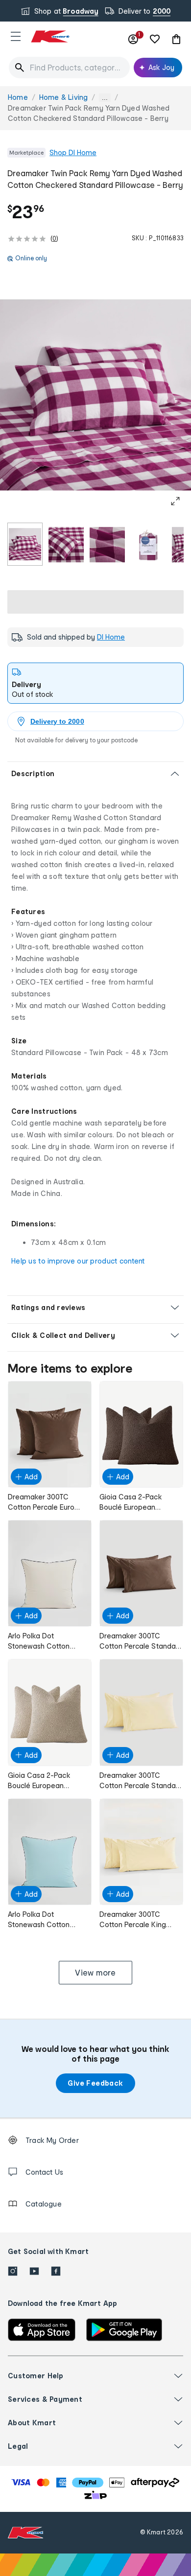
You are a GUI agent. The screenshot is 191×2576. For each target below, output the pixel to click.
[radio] (25, 544)
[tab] (95, 683)
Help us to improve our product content (78, 1261)
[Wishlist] (155, 39)
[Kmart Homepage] (50, 36)
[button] (16, 36)
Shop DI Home (73, 152)
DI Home (111, 637)
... (105, 98)
